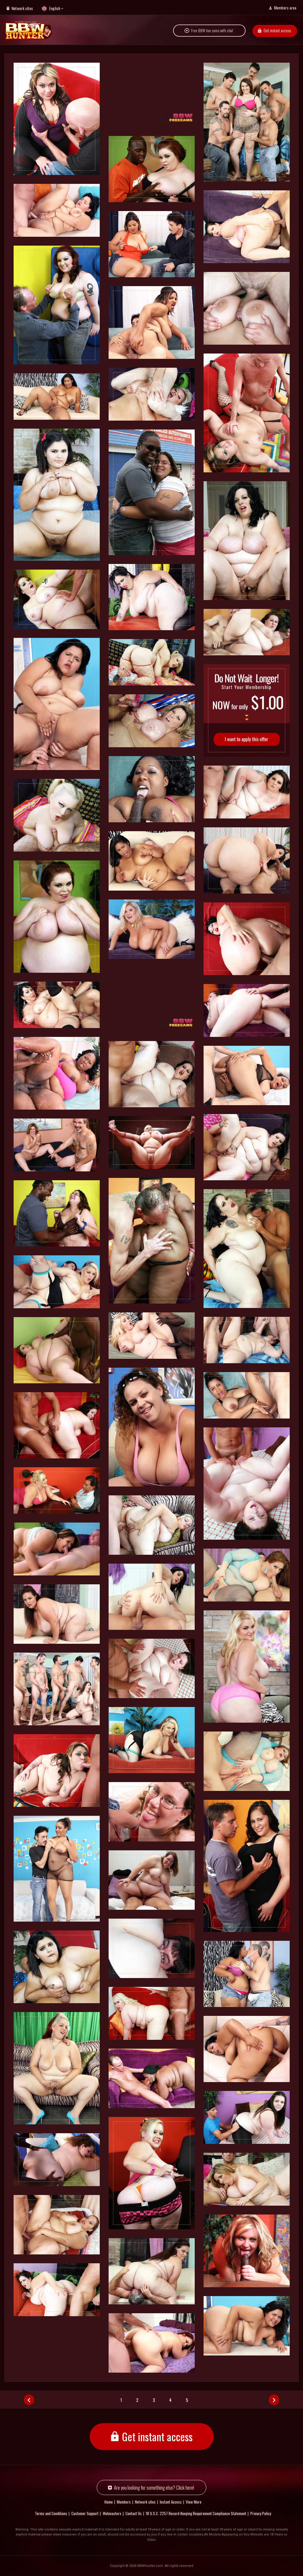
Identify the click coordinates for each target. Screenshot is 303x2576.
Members (124, 2502)
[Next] (274, 2400)
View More (194, 2502)
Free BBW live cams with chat (212, 30)
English (55, 8)
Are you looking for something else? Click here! (154, 2487)
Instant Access (171, 2502)
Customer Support (85, 2513)
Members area (285, 8)
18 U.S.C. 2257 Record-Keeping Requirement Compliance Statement (196, 2513)
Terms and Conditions (51, 2513)
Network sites (22, 8)
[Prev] (29, 2400)
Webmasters (112, 2513)
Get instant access (277, 30)
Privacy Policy (261, 2513)
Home (109, 2502)
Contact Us (134, 2513)
